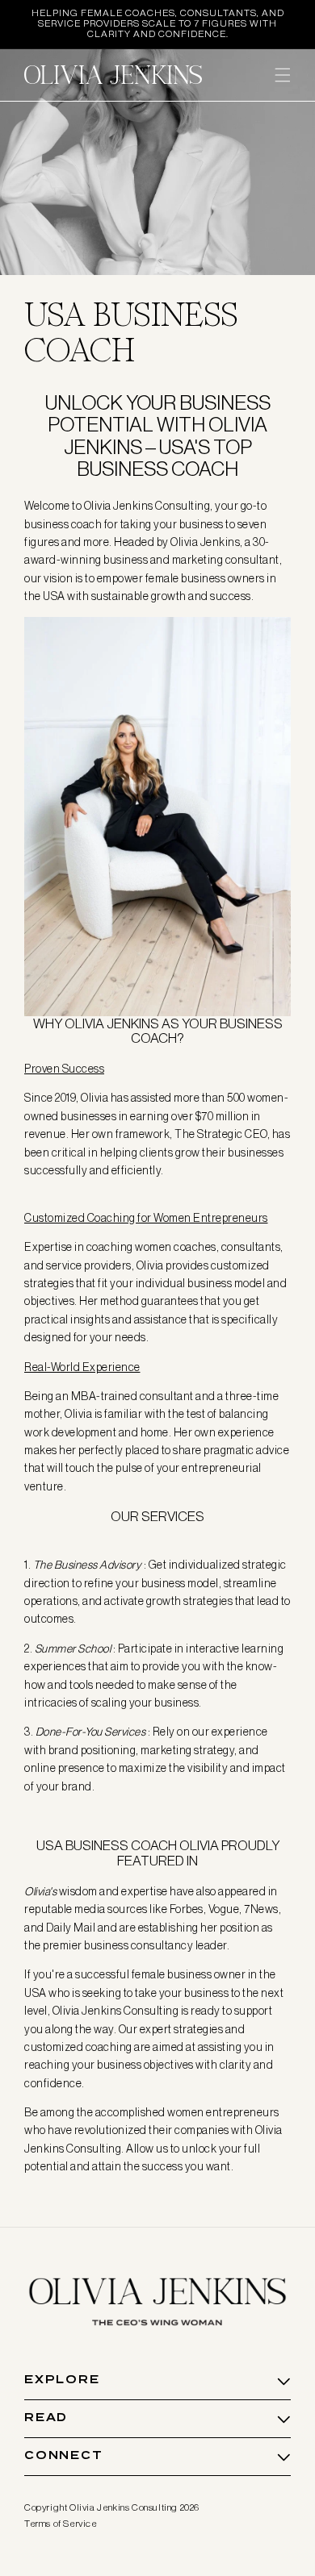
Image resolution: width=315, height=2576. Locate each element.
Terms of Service (61, 2524)
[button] (283, 75)
